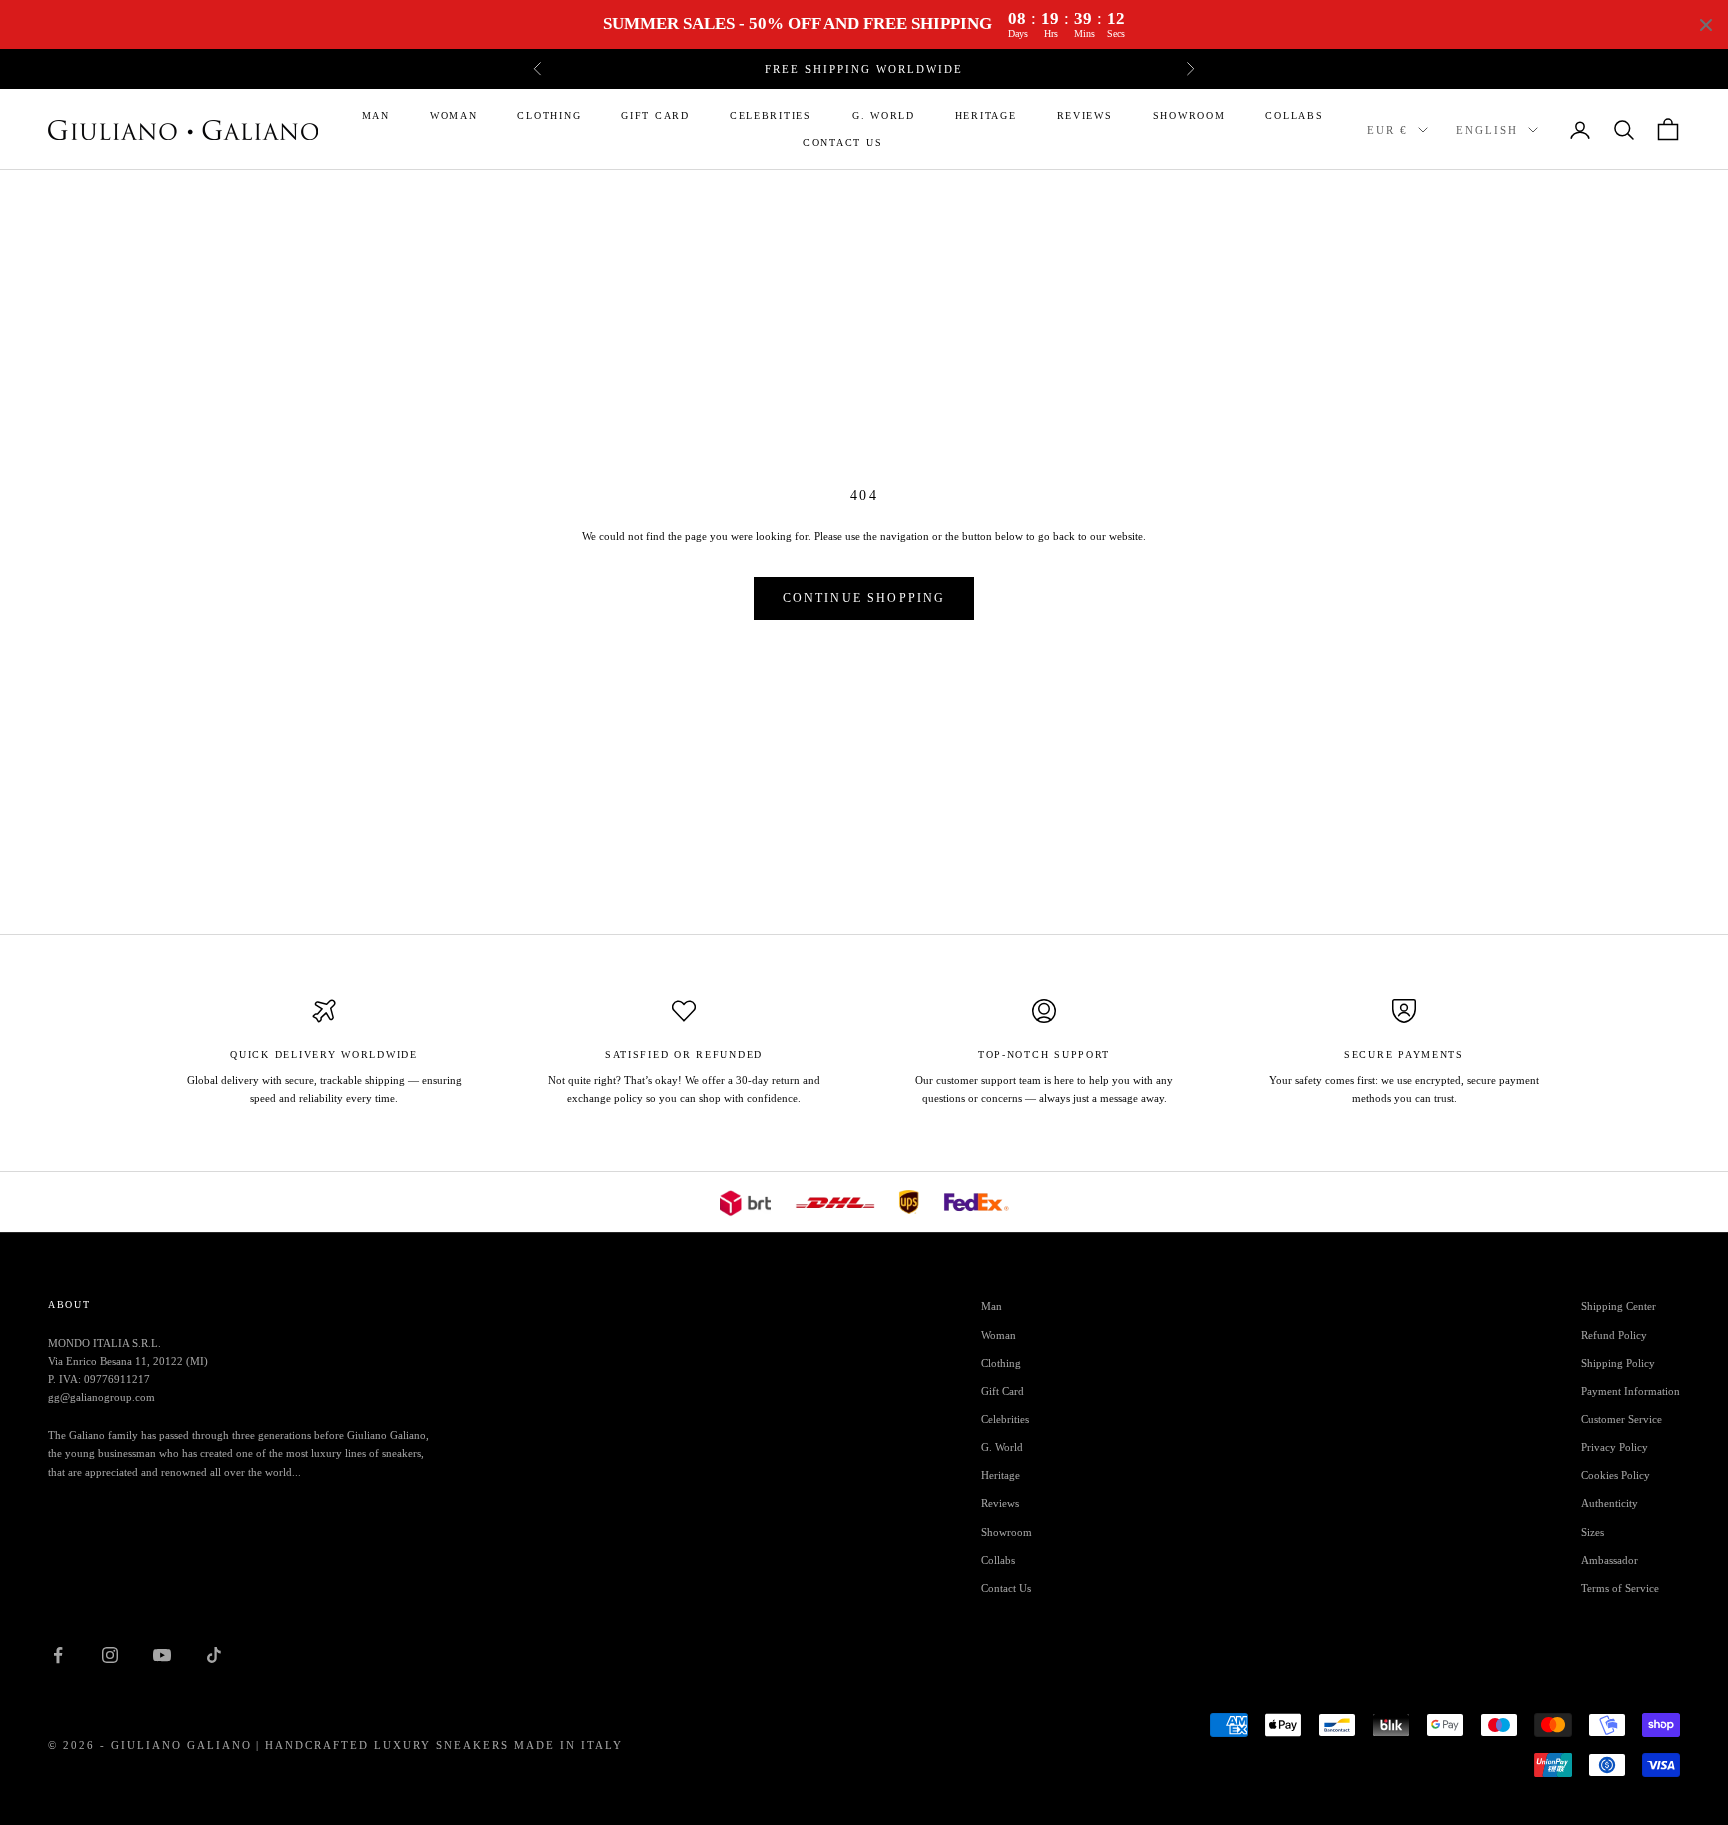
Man (376, 115)
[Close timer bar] (1706, 25)
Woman (454, 115)
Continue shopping (864, 598)
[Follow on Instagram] (110, 1655)
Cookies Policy (1615, 1475)
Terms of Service (1620, 1588)
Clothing (549, 115)
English (1487, 130)
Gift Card (655, 115)
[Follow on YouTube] (162, 1655)
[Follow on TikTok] (214, 1655)
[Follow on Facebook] (58, 1655)
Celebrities (771, 115)
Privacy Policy (1614, 1447)
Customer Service (1621, 1419)
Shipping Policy (1618, 1363)
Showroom (1189, 115)
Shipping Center (1618, 1306)
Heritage (986, 115)
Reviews (1085, 115)
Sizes (1592, 1532)
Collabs (1294, 115)
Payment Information (1630, 1391)
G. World (883, 115)
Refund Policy (1614, 1335)
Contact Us (842, 142)
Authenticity (1609, 1503)
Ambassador (1609, 1560)
